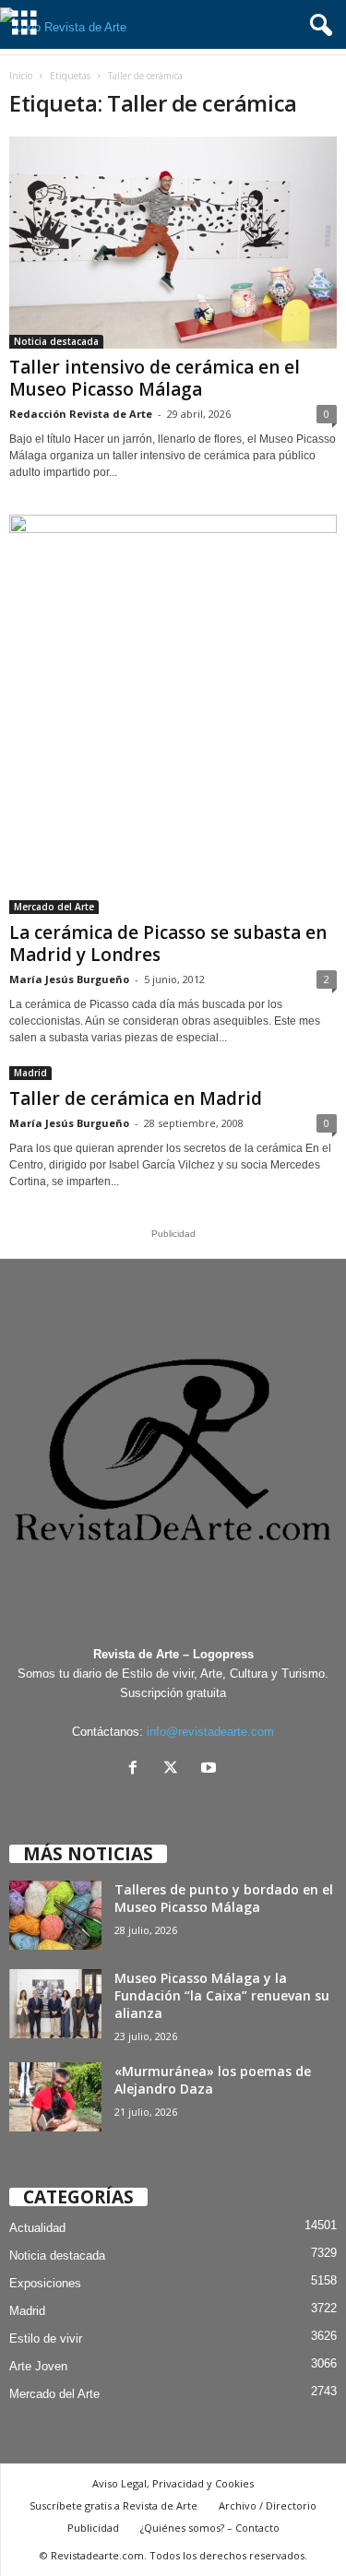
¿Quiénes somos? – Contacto (210, 2528)
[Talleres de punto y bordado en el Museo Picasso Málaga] (55, 1915)
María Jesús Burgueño (69, 979)
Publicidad (93, 2528)
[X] (175, 1769)
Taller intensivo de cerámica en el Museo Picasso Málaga (155, 378)
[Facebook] (137, 1769)
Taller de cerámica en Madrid (136, 1098)
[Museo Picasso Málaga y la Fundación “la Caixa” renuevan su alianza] (55, 2004)
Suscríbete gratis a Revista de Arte (113, 2505)
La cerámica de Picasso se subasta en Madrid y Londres (168, 944)
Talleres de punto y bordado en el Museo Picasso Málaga (224, 1898)
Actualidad (37, 2228)
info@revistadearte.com (210, 1732)
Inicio (21, 76)
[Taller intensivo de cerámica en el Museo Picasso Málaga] (173, 243)
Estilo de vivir (46, 2339)
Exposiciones (45, 2283)
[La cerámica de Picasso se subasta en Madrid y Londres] (173, 714)
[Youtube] (211, 1769)
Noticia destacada (56, 341)
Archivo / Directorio (268, 2505)
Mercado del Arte (54, 907)
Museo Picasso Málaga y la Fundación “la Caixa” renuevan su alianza (222, 1995)
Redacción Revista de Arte (81, 414)
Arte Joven (38, 2366)
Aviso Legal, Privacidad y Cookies (173, 2483)
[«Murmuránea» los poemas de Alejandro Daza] (55, 2097)
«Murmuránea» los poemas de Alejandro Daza (213, 2080)
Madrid (30, 1073)
